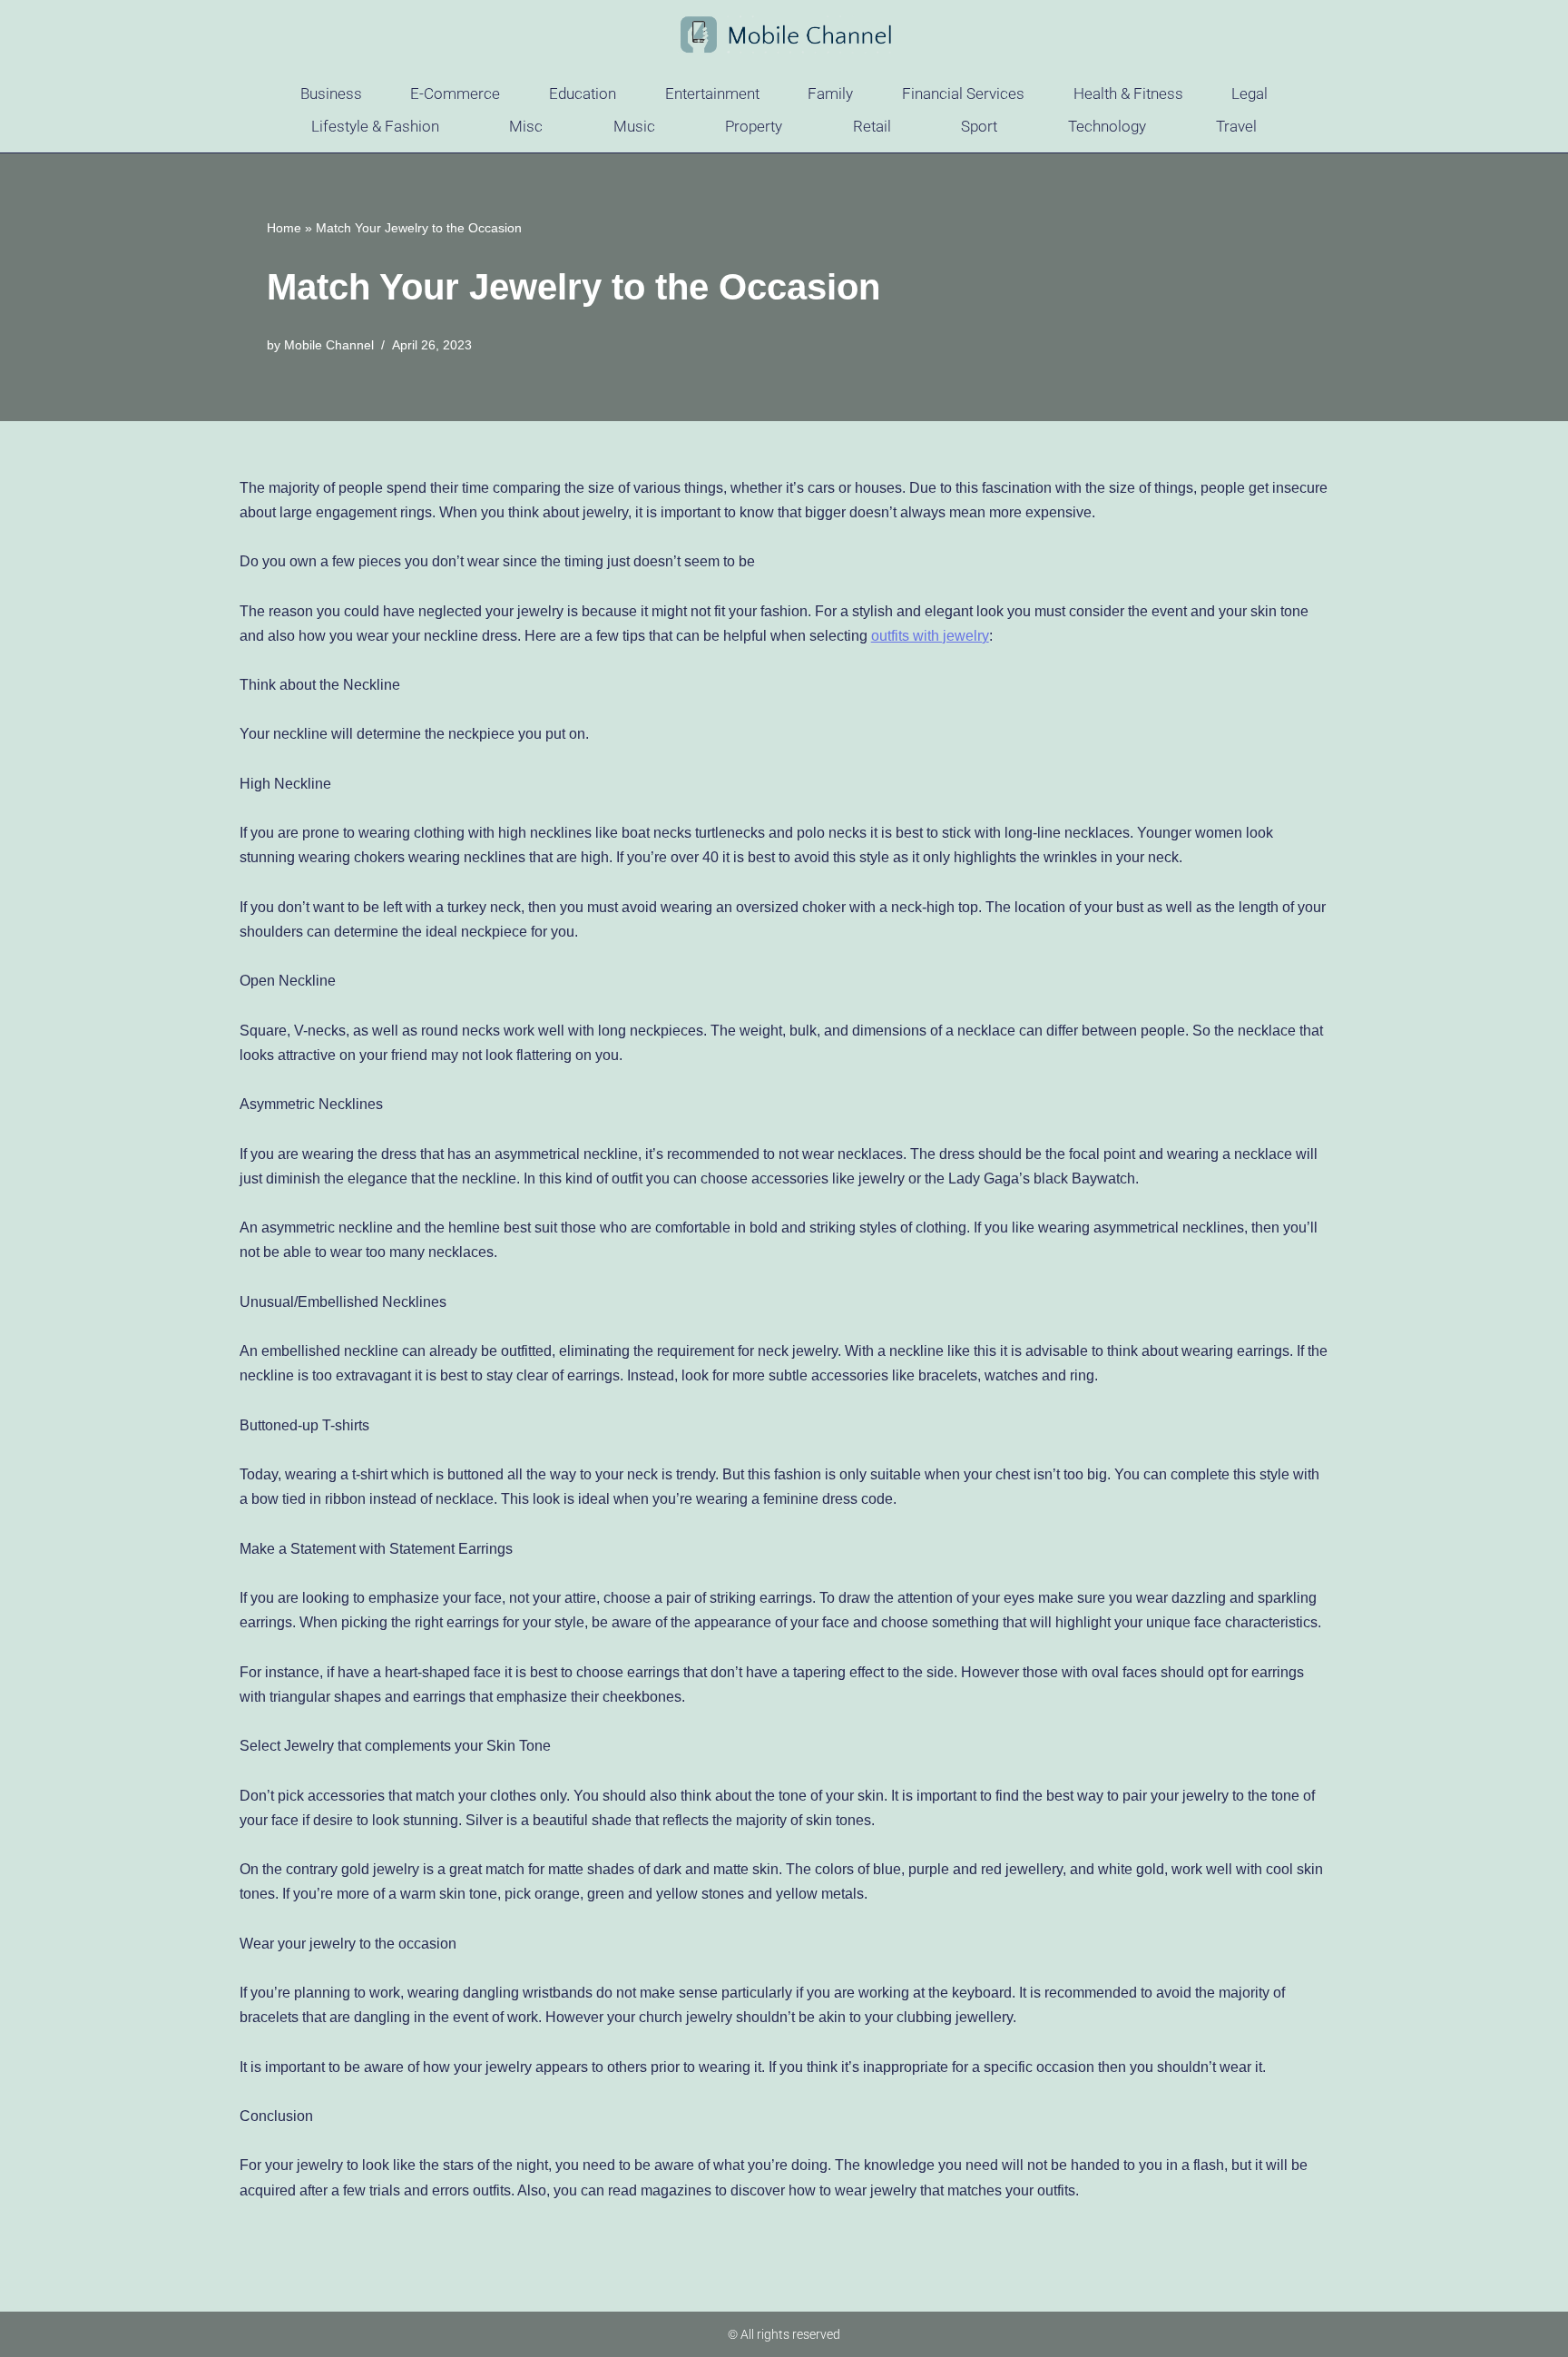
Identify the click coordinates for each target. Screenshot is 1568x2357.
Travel (1236, 126)
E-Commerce (455, 93)
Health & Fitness (1128, 93)
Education (583, 93)
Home (284, 228)
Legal (1249, 93)
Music (634, 126)
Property (754, 126)
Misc (526, 126)
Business (331, 93)
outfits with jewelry (930, 636)
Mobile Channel (329, 345)
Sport (979, 126)
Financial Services (963, 93)
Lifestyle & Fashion (375, 126)
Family (830, 93)
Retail (872, 126)
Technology (1107, 126)
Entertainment (712, 93)
